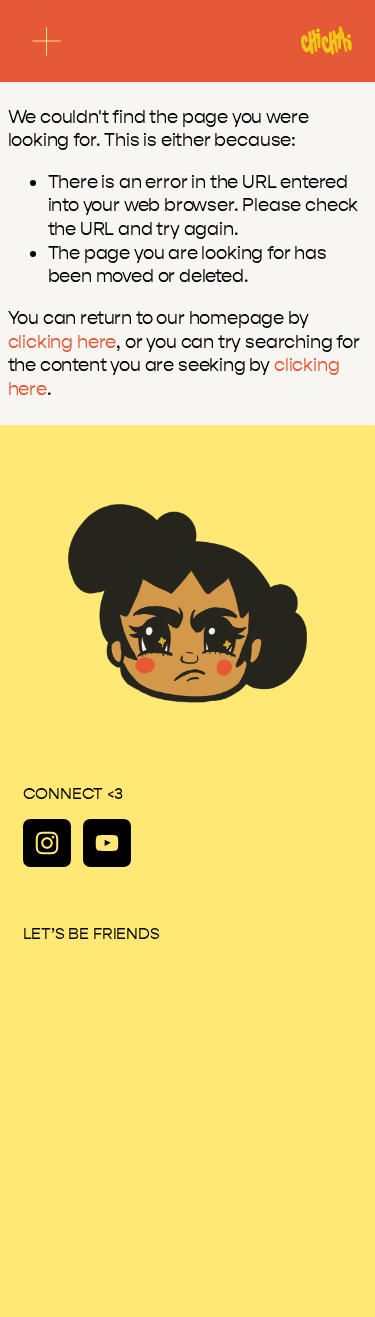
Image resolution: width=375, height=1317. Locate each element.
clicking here (62, 342)
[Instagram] (47, 843)
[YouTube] (107, 843)
